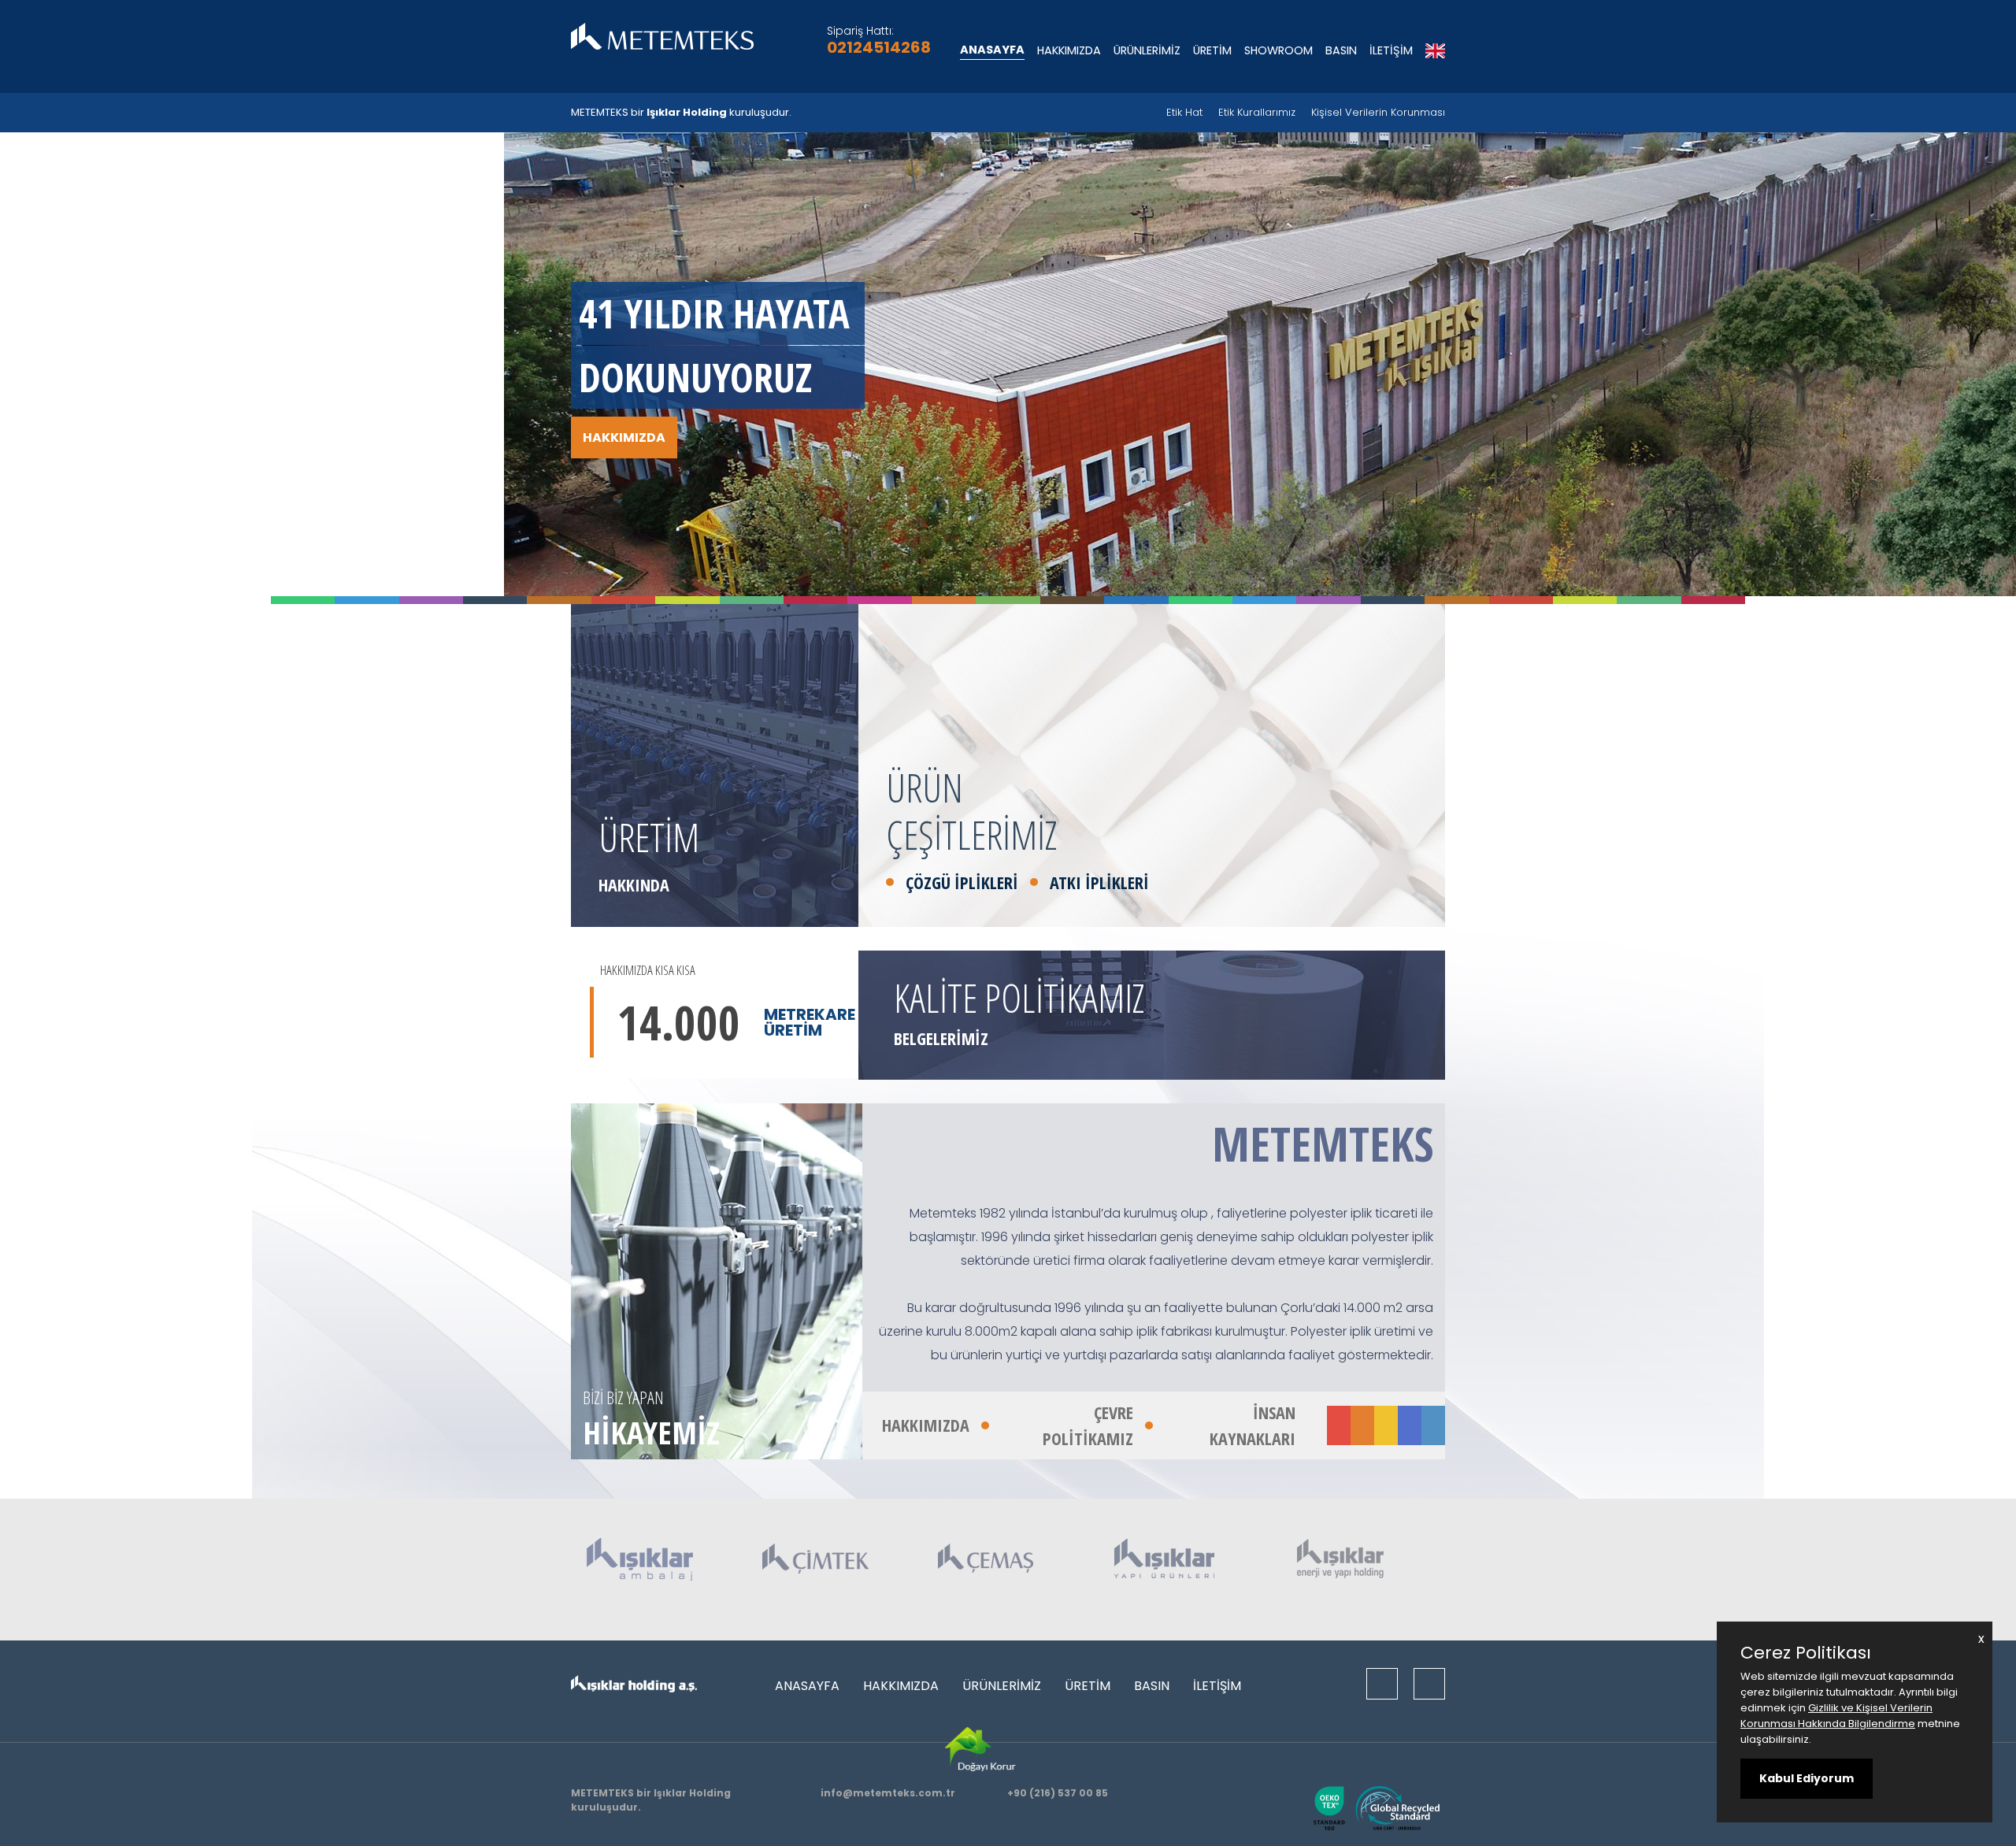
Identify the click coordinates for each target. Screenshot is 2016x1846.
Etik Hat (1184, 112)
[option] (1008, 364)
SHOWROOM (1279, 50)
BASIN (1341, 50)
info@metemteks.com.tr (888, 1793)
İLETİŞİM (1391, 50)
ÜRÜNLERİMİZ (1147, 50)
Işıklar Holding (687, 112)
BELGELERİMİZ (941, 1038)
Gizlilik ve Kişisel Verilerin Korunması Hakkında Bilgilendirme (1836, 1716)
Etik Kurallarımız (1257, 112)
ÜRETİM (1212, 50)
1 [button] (335, 511)
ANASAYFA (992, 50)
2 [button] (357, 511)
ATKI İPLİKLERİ (1099, 882)
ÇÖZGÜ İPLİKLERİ (962, 882)
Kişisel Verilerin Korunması (1378, 112)
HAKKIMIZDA (1069, 50)
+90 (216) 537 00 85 (1058, 1793)
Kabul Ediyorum (1807, 1778)
